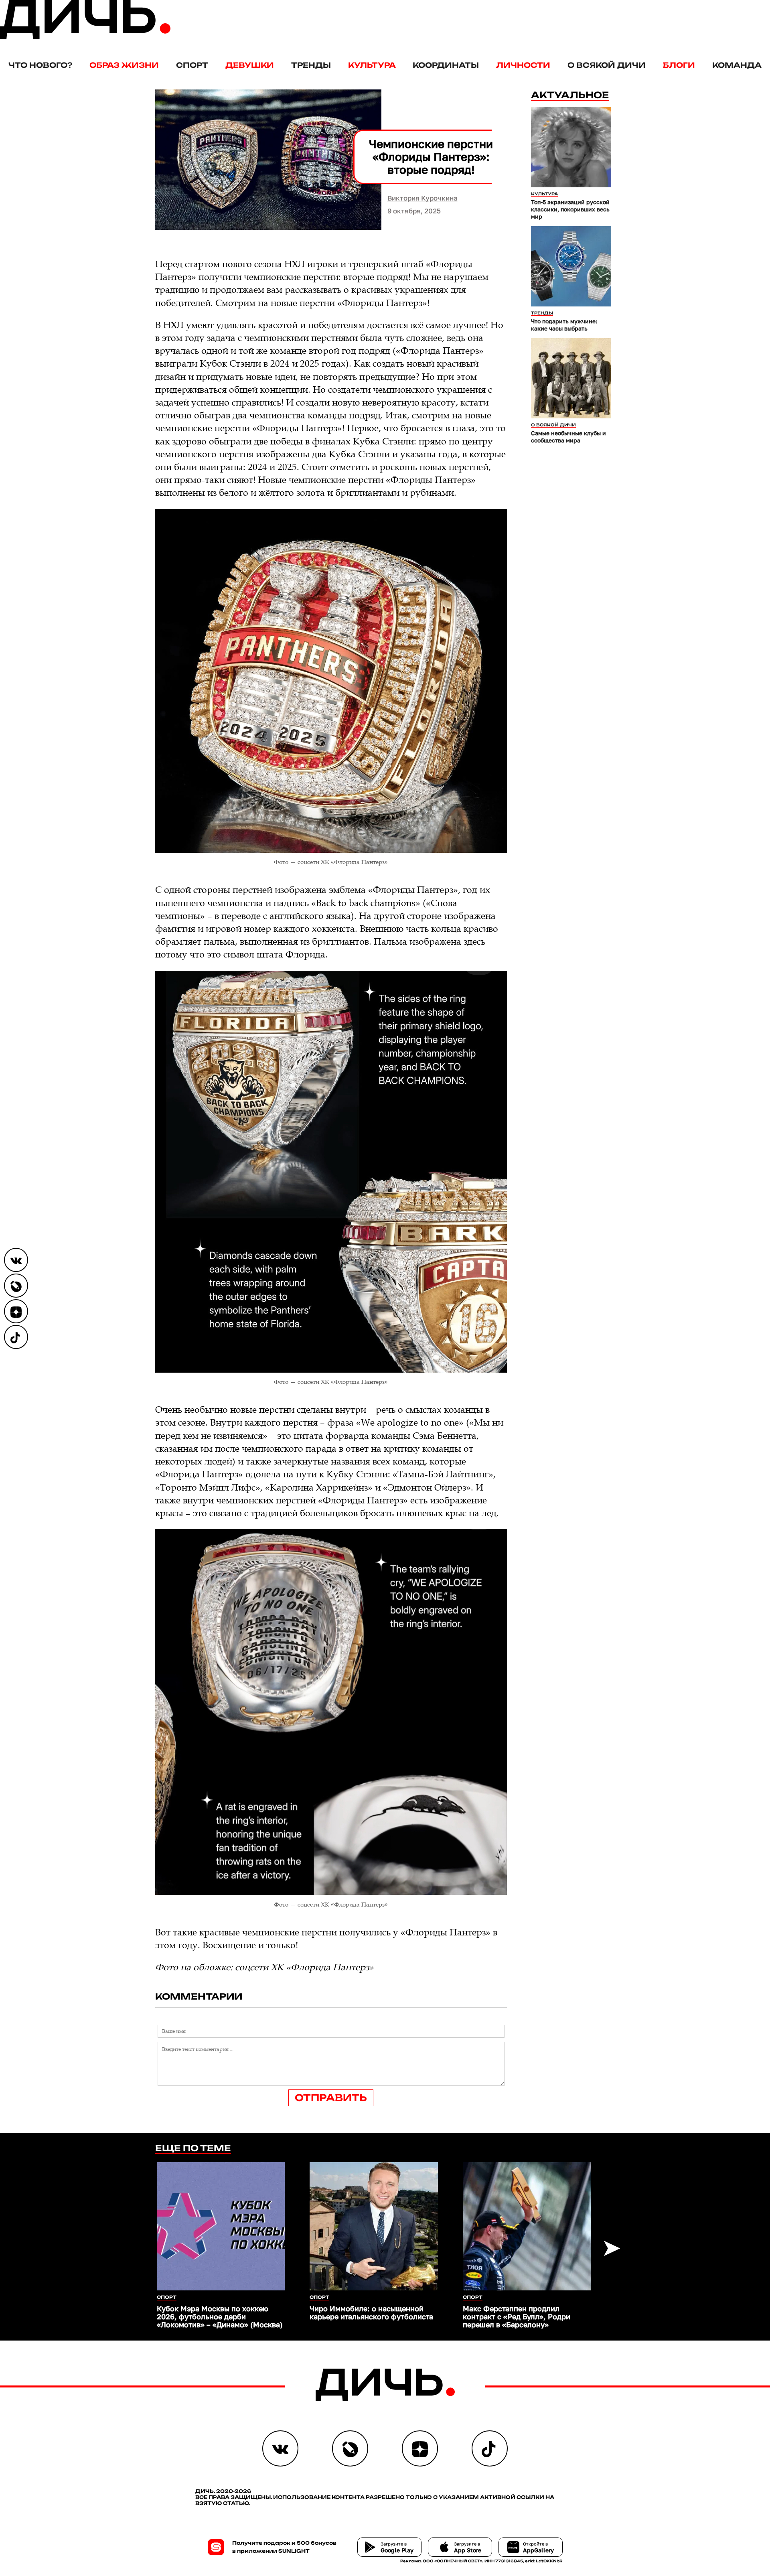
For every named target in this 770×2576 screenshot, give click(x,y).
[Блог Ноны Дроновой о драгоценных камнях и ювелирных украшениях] (16, 1286)
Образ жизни (124, 65)
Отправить (331, 2098)
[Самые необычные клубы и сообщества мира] (571, 378)
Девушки (250, 65)
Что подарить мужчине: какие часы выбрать (564, 325)
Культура (372, 65)
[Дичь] (85, 38)
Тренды (311, 65)
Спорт (192, 65)
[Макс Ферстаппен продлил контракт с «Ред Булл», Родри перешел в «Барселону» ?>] (527, 2226)
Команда (737, 65)
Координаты (446, 65)
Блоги (679, 65)
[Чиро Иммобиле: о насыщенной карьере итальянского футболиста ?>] (374, 2226)
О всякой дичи (607, 65)
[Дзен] (16, 1311)
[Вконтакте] (16, 1260)
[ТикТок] (16, 1337)
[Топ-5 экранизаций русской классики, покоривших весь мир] (571, 147)
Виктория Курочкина (422, 198)
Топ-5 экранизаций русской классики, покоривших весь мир (570, 209)
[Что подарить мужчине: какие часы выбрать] (571, 266)
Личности (523, 65)
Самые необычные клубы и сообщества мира (568, 437)
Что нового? (40, 65)
